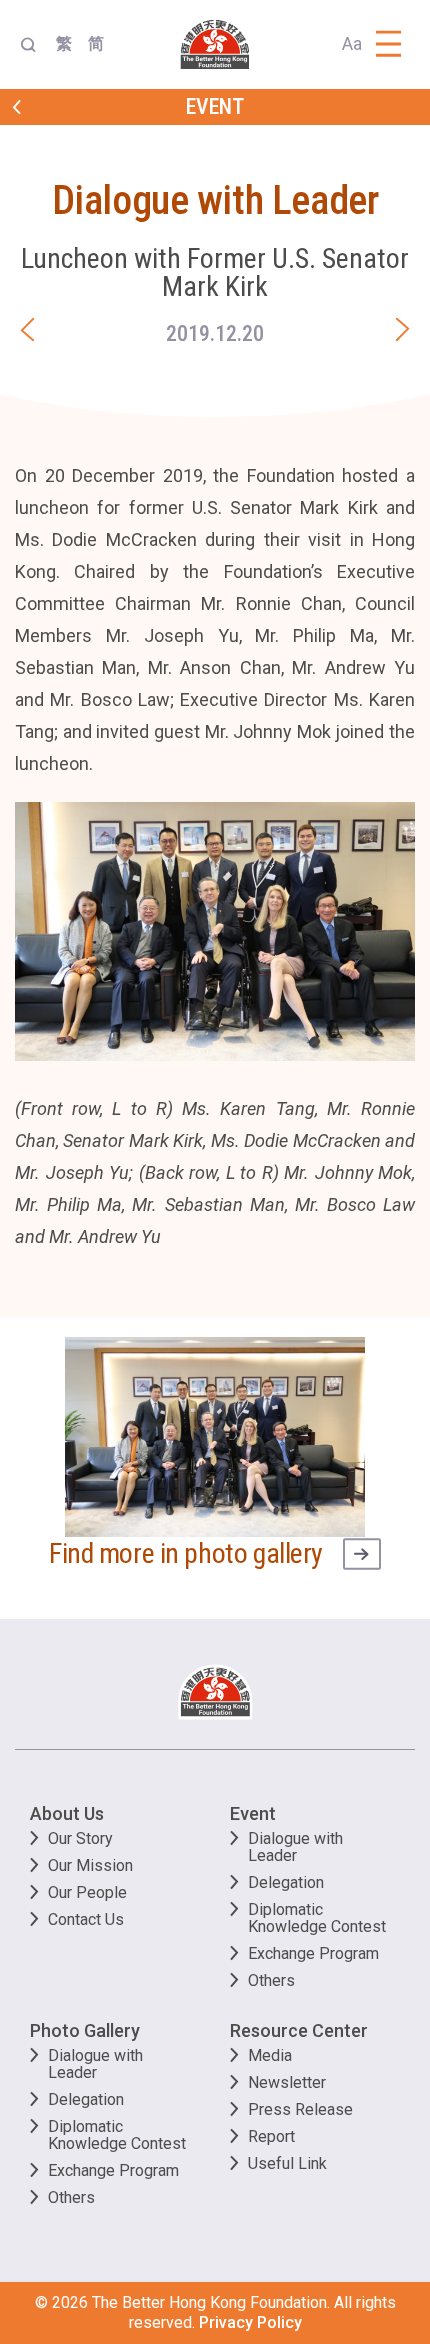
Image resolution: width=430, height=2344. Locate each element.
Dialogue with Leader (295, 1847)
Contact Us (86, 1919)
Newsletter (287, 2082)
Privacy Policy (250, 2322)
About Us (67, 1813)
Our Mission (90, 1865)
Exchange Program (313, 1953)
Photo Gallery (85, 2030)
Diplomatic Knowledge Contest (317, 1918)
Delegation (286, 1882)
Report (271, 2136)
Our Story (80, 1838)
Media (270, 2055)
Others (271, 1980)
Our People (87, 1892)
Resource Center (299, 2030)
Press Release (300, 2109)
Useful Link (287, 2163)
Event (253, 1813)
